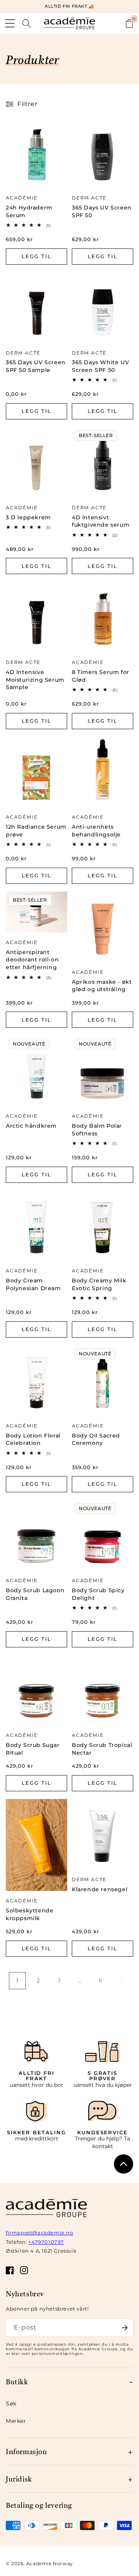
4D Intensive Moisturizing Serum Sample (35, 680)
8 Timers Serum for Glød (101, 676)
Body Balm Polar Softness (97, 1130)
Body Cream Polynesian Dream (33, 1284)
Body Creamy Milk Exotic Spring (99, 1284)
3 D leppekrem (28, 517)
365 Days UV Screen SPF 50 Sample (36, 366)
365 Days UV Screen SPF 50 (102, 211)
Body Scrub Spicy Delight (98, 1594)
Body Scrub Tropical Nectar (102, 1749)
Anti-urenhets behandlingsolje (96, 831)
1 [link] (17, 1981)
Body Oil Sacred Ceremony (96, 1439)
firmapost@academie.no (40, 2233)
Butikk (17, 2381)
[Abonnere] (125, 2328)
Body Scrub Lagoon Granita (35, 1594)
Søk (11, 2404)
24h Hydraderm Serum (29, 211)
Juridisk (19, 2479)
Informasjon (26, 2451)
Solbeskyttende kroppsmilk (30, 1914)
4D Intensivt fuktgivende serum (101, 521)
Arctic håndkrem (31, 1126)
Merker (16, 2421)
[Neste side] (122, 1981)
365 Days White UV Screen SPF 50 (100, 366)
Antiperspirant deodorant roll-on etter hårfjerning (32, 960)
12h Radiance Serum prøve (36, 831)
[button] (10, 24)
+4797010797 (46, 2242)
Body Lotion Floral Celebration (33, 1439)
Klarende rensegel (100, 1889)
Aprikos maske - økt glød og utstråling (102, 986)
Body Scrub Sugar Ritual (33, 1749)
